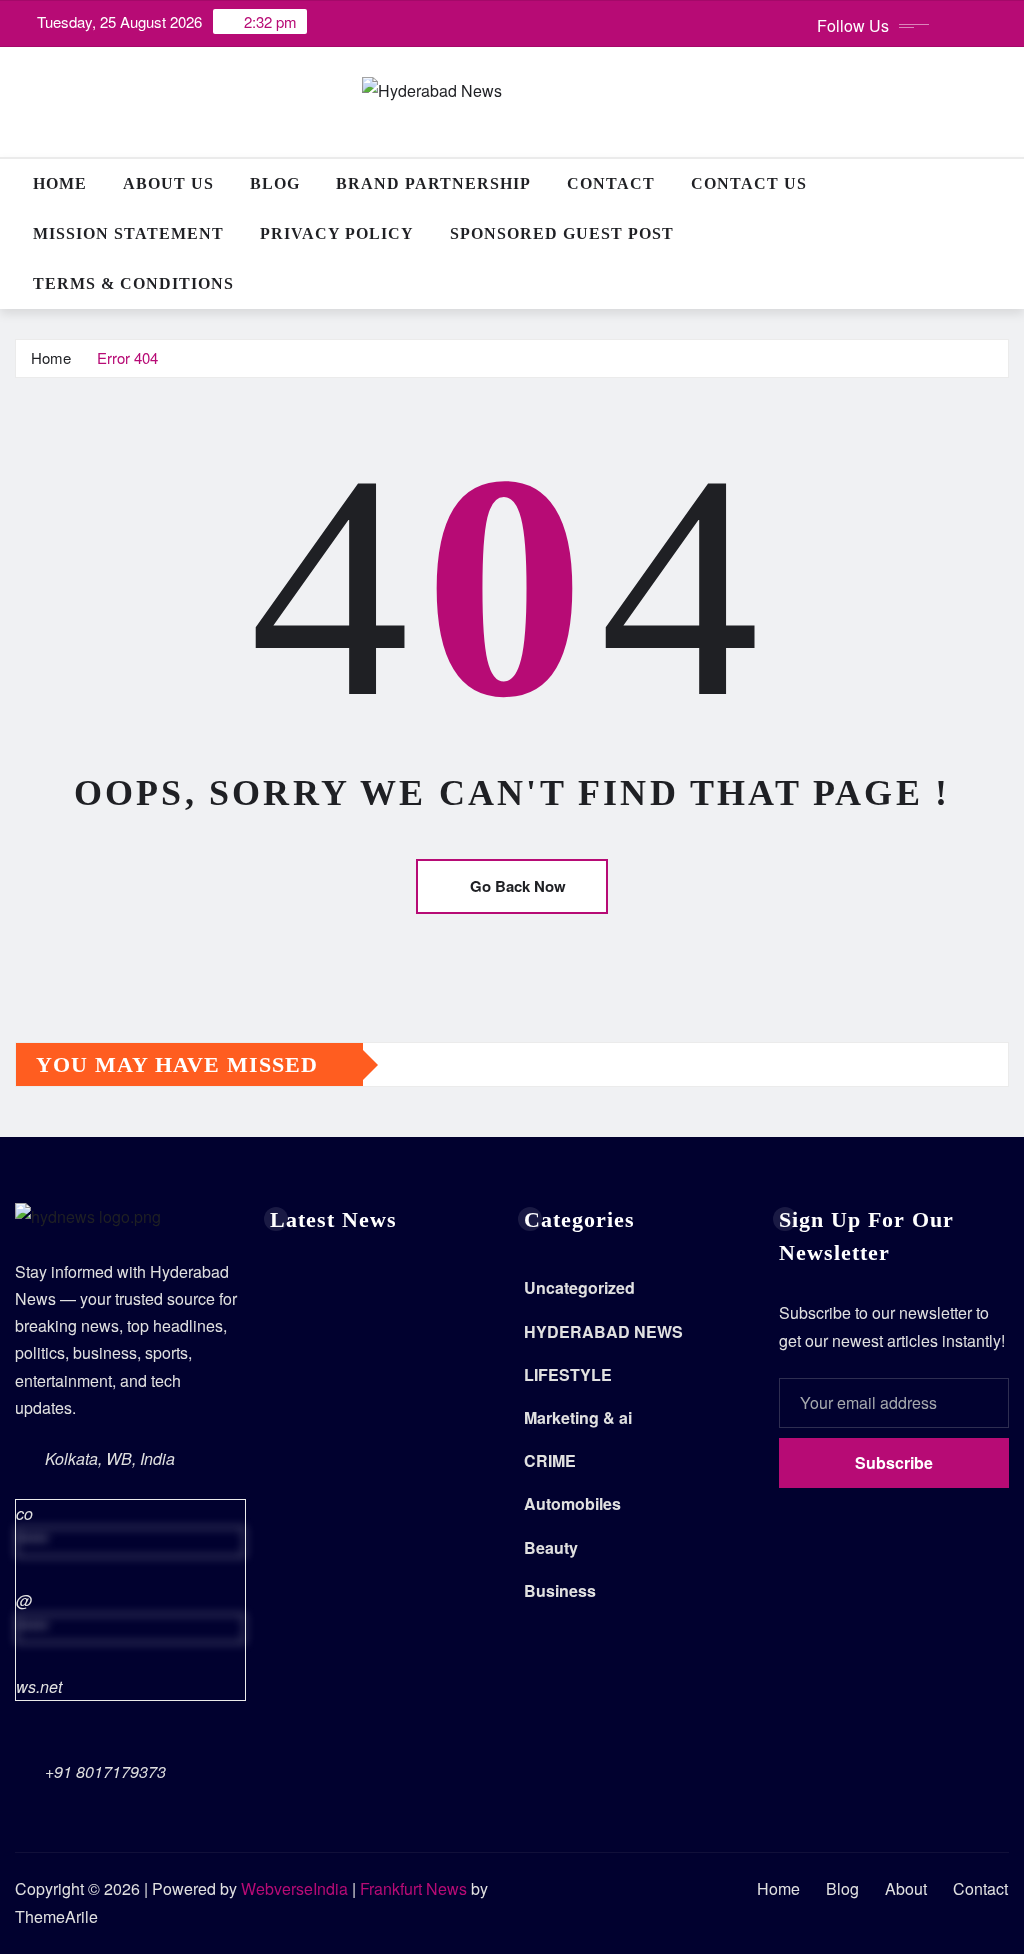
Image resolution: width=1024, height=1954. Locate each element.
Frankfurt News (413, 1888)
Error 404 (127, 357)
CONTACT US (749, 183)
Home (60, 183)
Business (560, 1590)
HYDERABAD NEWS (603, 1331)
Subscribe (894, 1462)
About (906, 1888)
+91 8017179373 (105, 1771)
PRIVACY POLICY (337, 233)
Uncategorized (579, 1287)
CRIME (550, 1460)
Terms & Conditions (133, 283)
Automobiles (572, 1503)
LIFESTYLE (568, 1374)
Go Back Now (518, 886)
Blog (275, 183)
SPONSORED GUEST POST (562, 233)
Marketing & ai (578, 1417)
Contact (611, 183)
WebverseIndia (294, 1888)
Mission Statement (128, 233)
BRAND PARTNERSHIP (433, 183)
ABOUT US (168, 183)
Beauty (551, 1547)
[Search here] (1003, 183)
